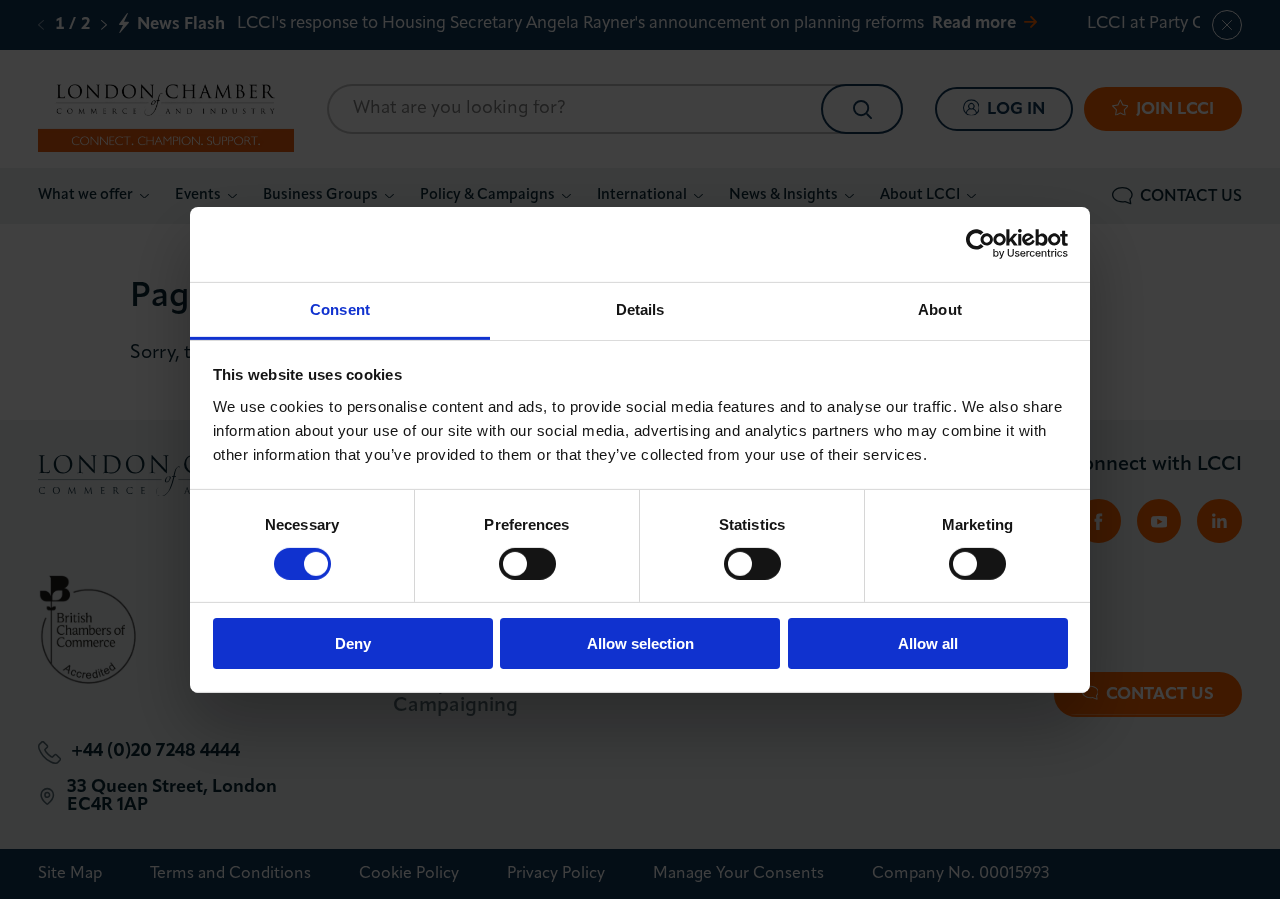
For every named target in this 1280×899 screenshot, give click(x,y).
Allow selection (640, 643)
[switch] (527, 564)
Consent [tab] (340, 308)
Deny (353, 643)
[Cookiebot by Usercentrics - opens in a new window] (980, 244)
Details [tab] (640, 308)
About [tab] (940, 308)
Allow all (928, 643)
